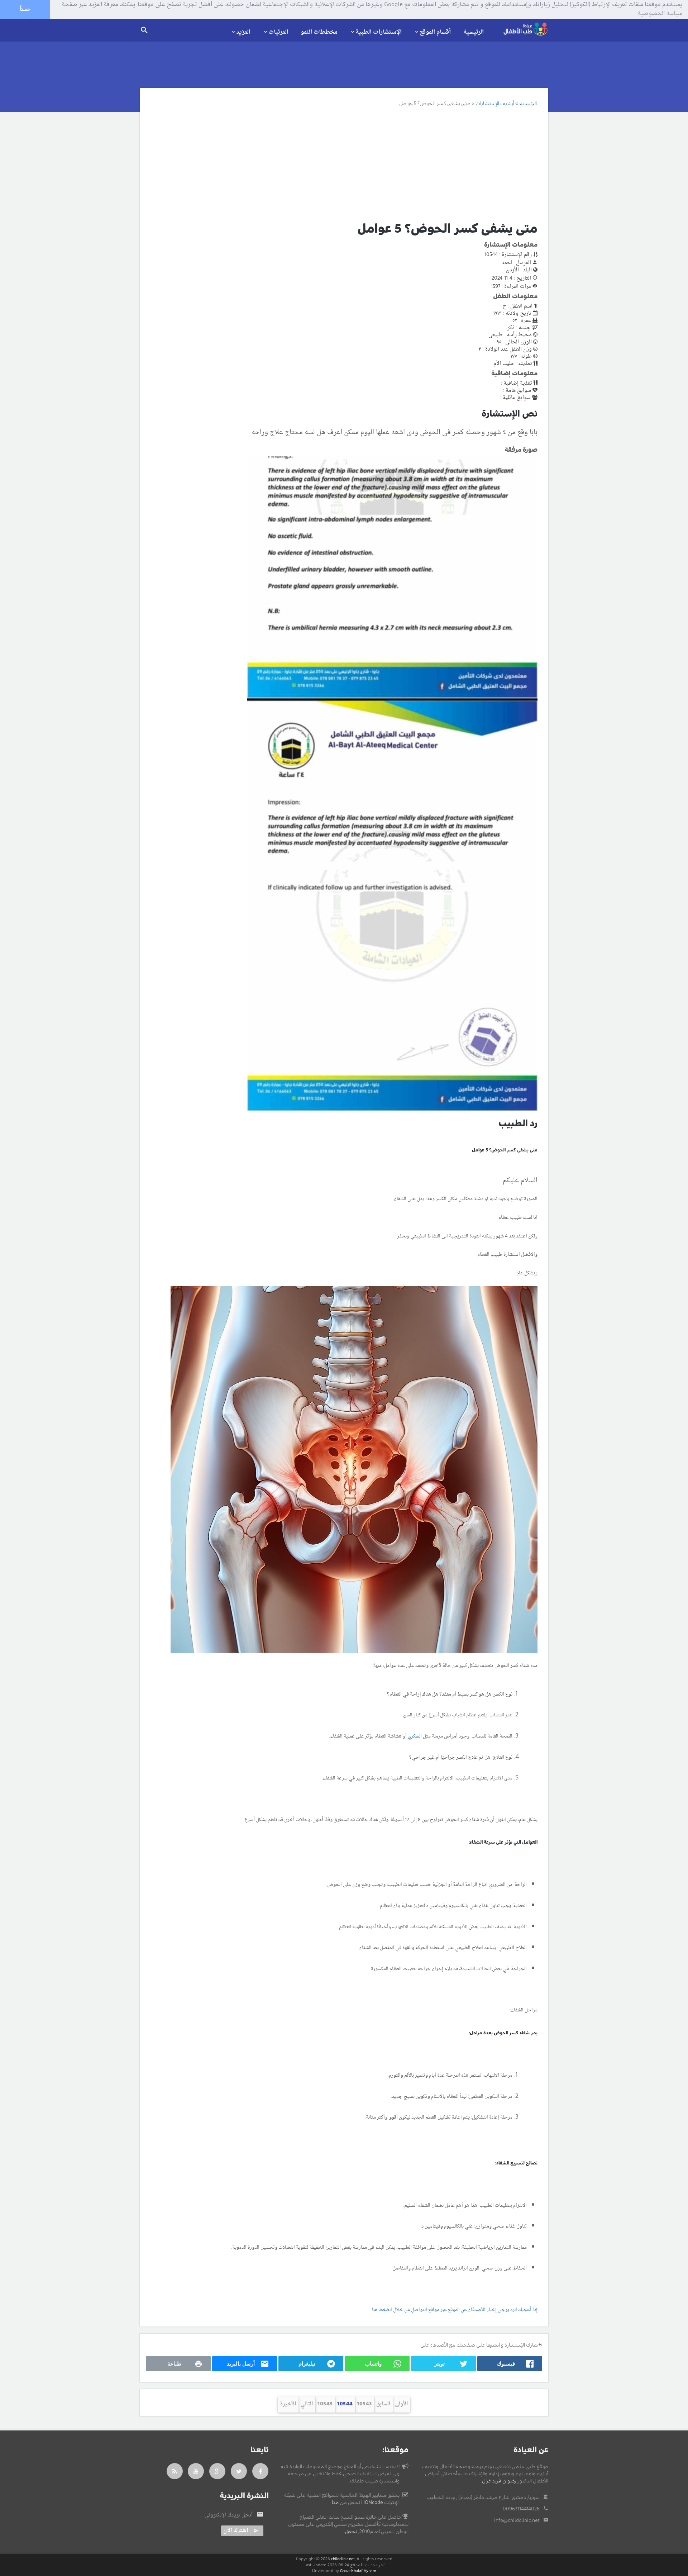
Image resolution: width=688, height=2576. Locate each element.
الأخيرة (288, 2404)
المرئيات (278, 32)
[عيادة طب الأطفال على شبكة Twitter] (239, 2471)
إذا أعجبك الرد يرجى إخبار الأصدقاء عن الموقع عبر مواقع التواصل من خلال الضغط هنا (455, 2310)
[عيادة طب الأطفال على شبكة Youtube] (196, 2471)
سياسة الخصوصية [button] (660, 14)
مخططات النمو (319, 32)
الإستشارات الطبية (379, 32)
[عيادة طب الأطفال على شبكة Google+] (218, 2471)
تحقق (351, 2532)
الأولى (402, 2404)
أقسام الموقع (435, 32)
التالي (307, 2404)
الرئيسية (473, 32)
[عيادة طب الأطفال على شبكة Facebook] (261, 2471)
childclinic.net (343, 2559)
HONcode (372, 2503)
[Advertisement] (336, 163)
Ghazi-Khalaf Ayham (358, 2571)
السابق (383, 2404)
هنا (335, 2503)
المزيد (243, 32)
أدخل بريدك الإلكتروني (229, 2515)
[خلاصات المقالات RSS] (175, 2471)
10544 (345, 2404)
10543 (364, 2404)
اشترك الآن (236, 2531)
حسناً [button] (25, 9)
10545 (325, 2404)
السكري (415, 1736)
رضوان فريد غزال (499, 2481)
